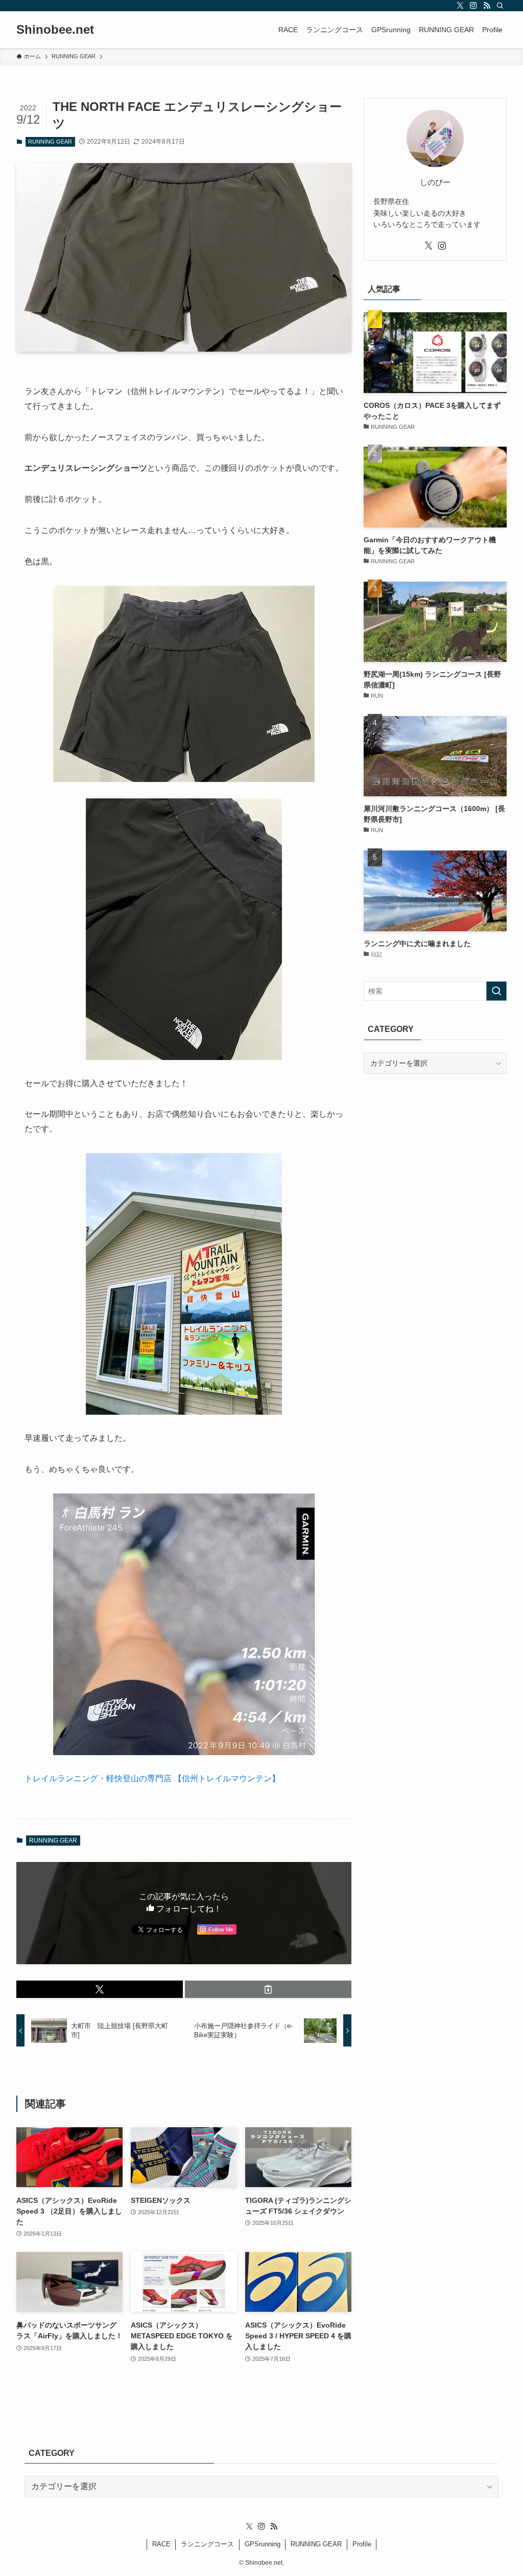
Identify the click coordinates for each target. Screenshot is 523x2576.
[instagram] (473, 6)
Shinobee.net (55, 30)
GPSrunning (263, 2544)
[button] (100, 1989)
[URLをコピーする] (268, 1989)
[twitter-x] (460, 6)
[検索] (500, 6)
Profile (362, 2544)
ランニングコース (207, 2544)
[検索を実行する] (496, 991)
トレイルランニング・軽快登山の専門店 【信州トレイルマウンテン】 (152, 1778)
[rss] (487, 6)
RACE (161, 2544)
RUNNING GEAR (50, 142)
